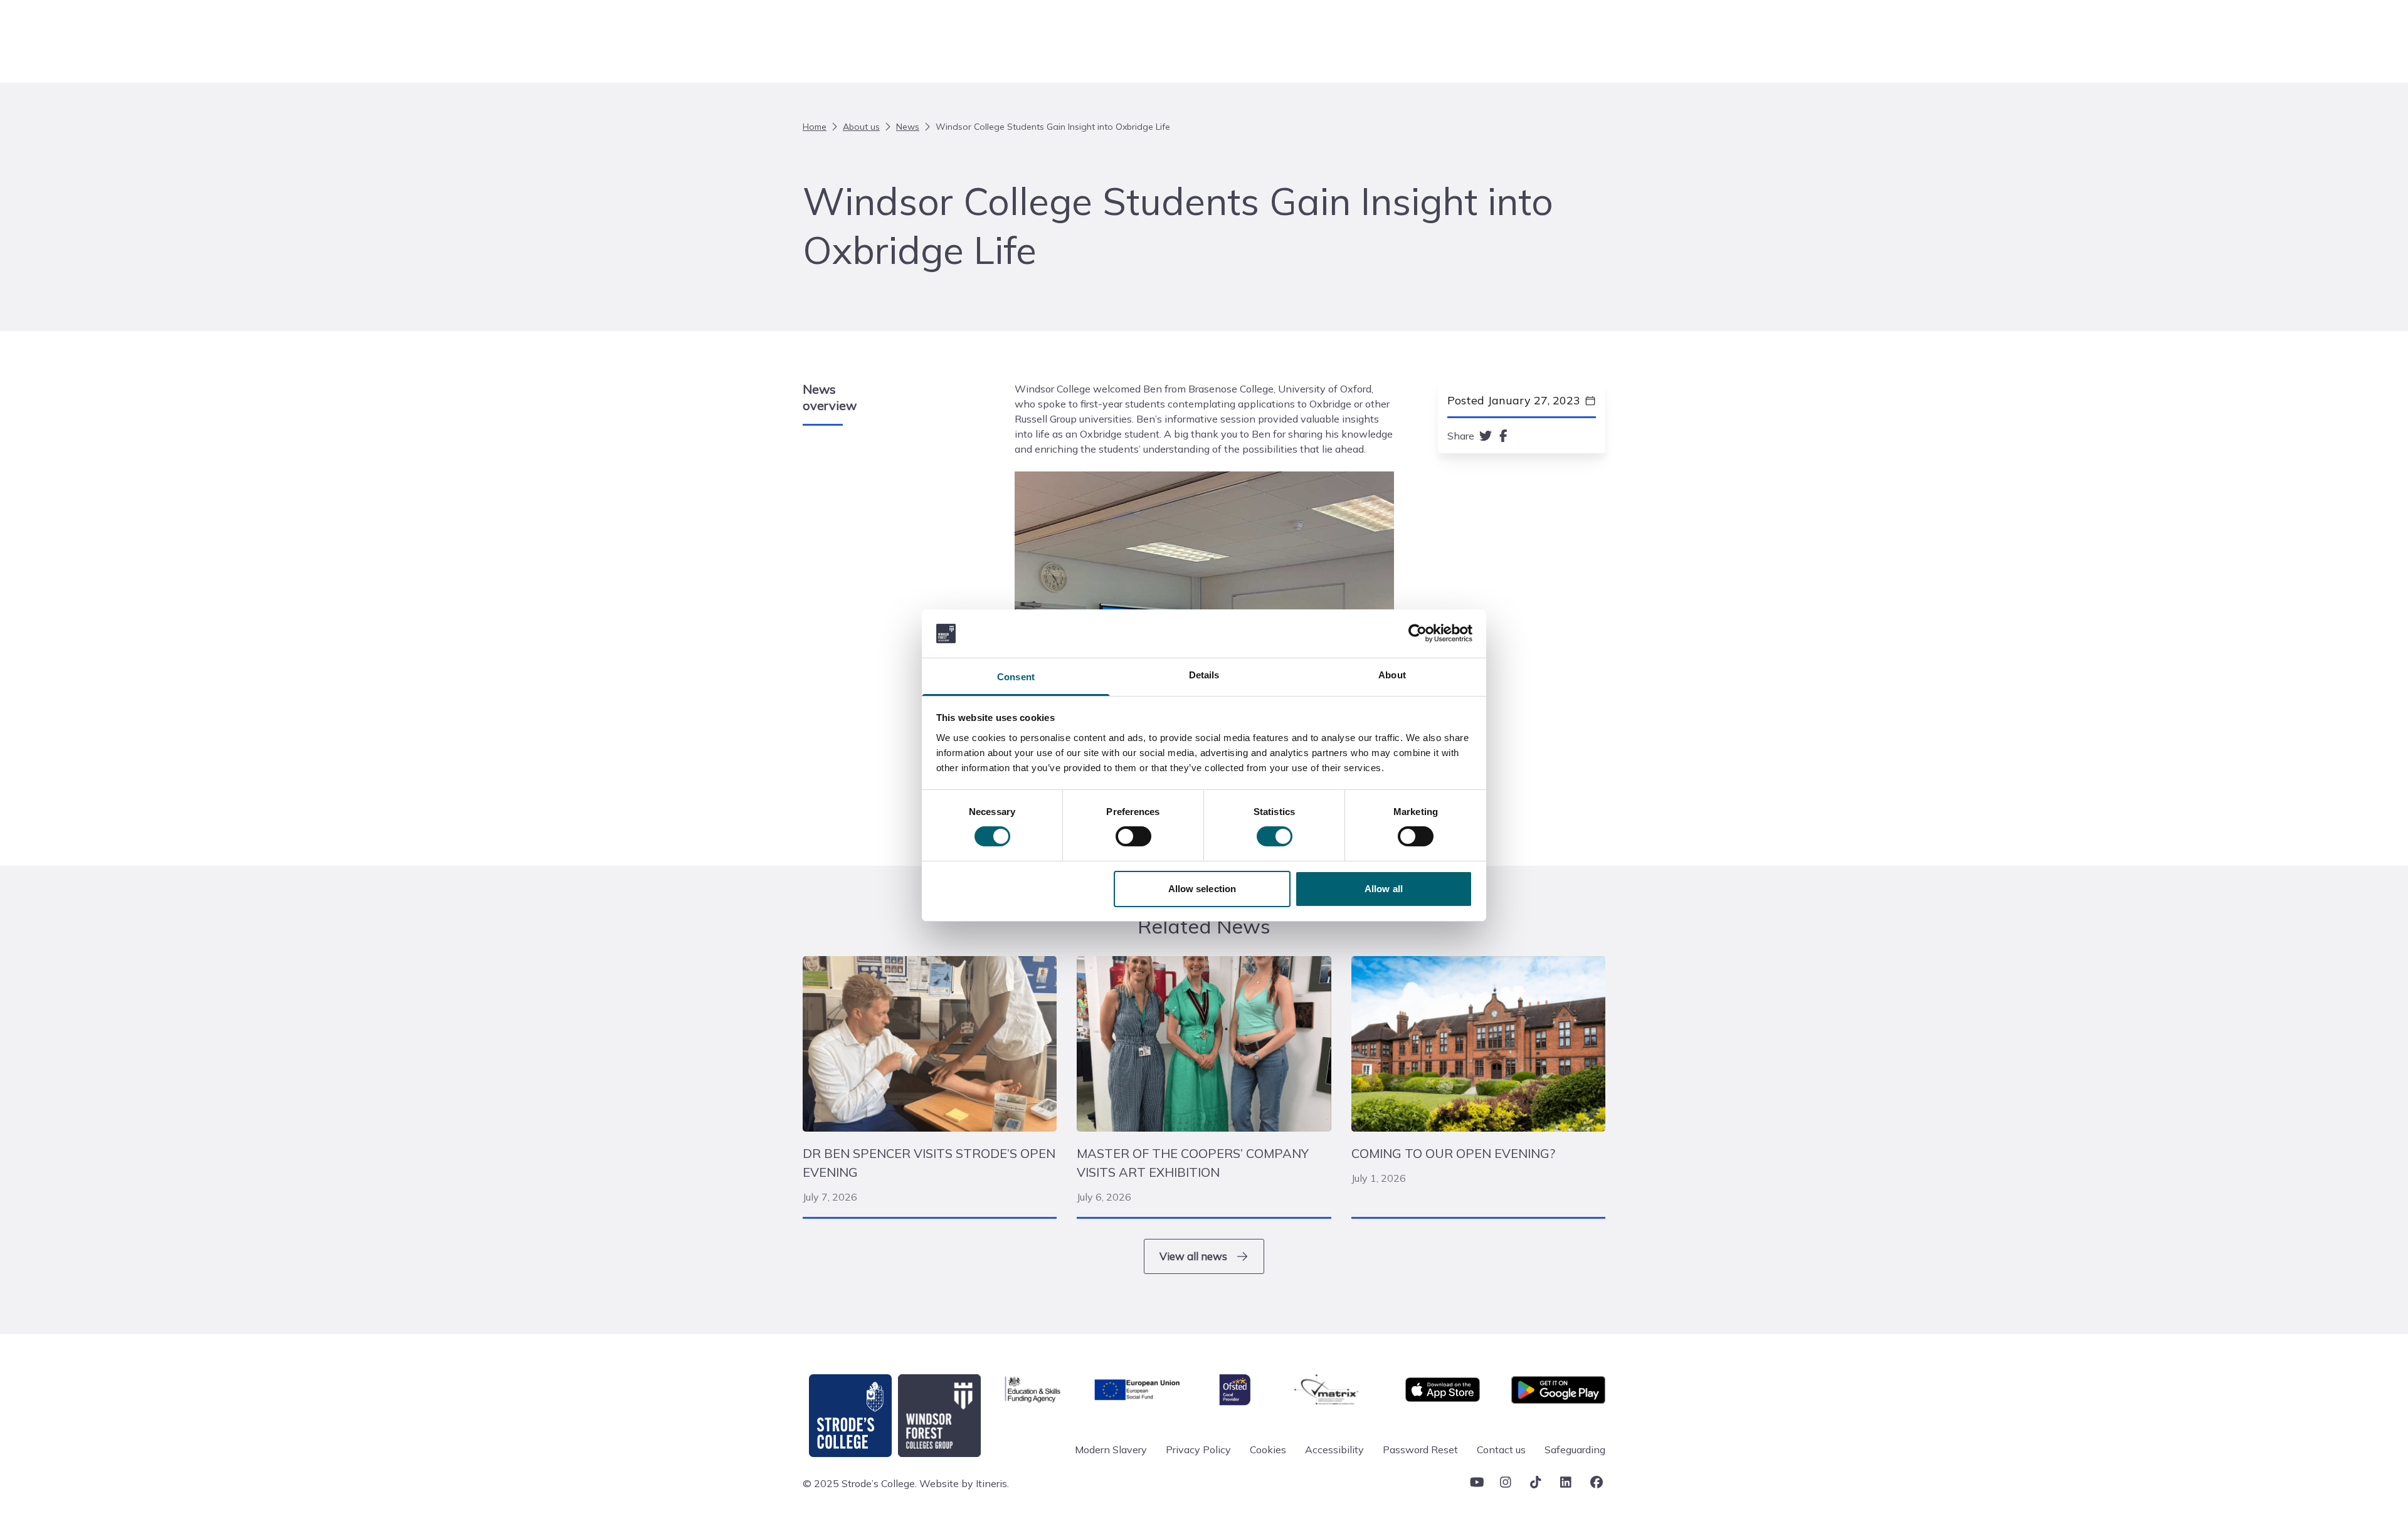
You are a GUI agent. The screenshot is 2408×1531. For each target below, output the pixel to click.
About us (861, 127)
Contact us (1501, 1449)
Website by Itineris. (964, 1483)
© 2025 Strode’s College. (860, 1483)
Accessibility (1334, 1449)
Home (815, 127)
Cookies (1268, 1449)
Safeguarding (1575, 1449)
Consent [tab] (1016, 677)
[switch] (1133, 836)
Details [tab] (1204, 675)
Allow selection (1202, 889)
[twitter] (1486, 436)
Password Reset (1420, 1449)
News (908, 127)
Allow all (1384, 889)
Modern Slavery (1111, 1449)
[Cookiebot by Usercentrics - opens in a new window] (1418, 633)
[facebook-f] (1503, 436)
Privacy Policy (1198, 1449)
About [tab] (1392, 675)
